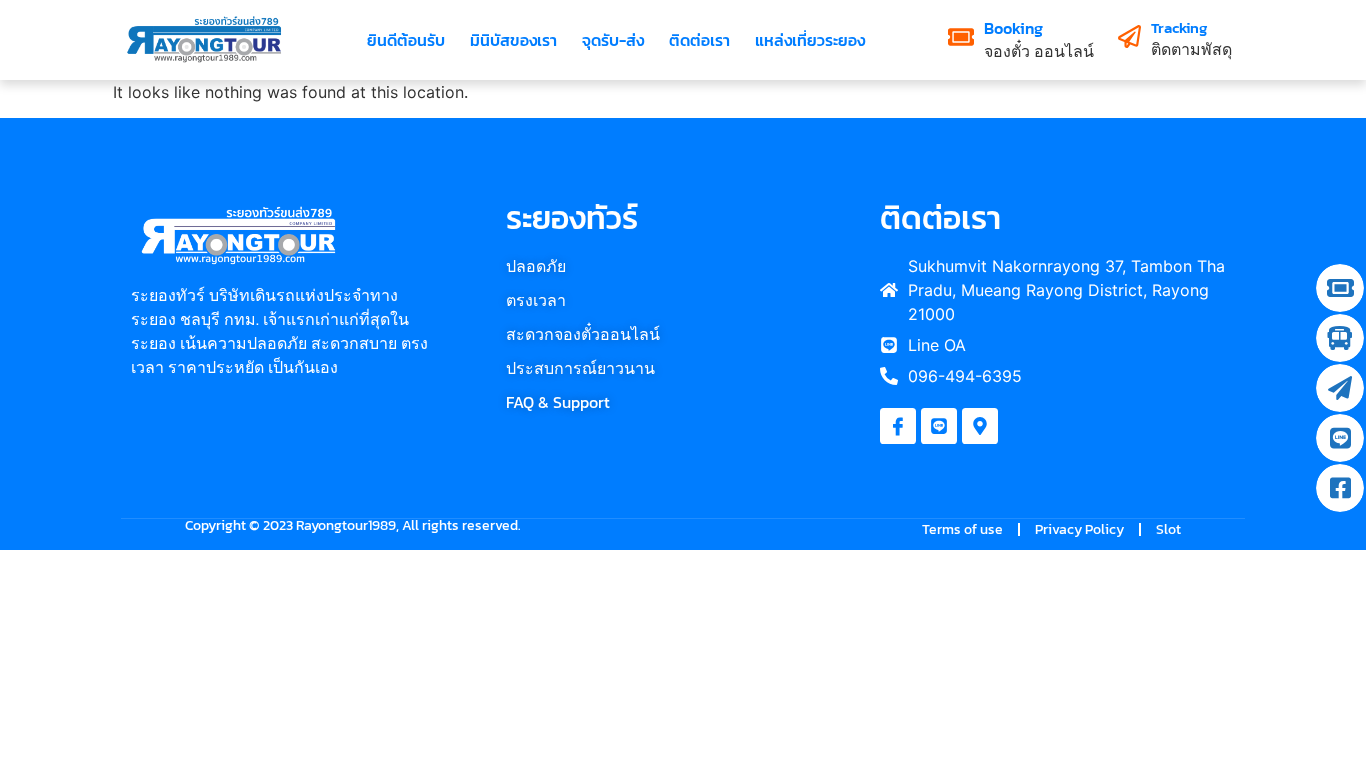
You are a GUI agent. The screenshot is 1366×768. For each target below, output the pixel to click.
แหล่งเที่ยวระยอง (810, 40)
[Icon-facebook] (898, 426)
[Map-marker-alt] (980, 426)
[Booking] (961, 37)
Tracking (1179, 27)
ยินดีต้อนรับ (406, 40)
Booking (1013, 28)
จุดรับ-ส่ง (613, 40)
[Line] (939, 426)
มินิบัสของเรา (513, 40)
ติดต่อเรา (699, 40)
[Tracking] (1129, 36)
